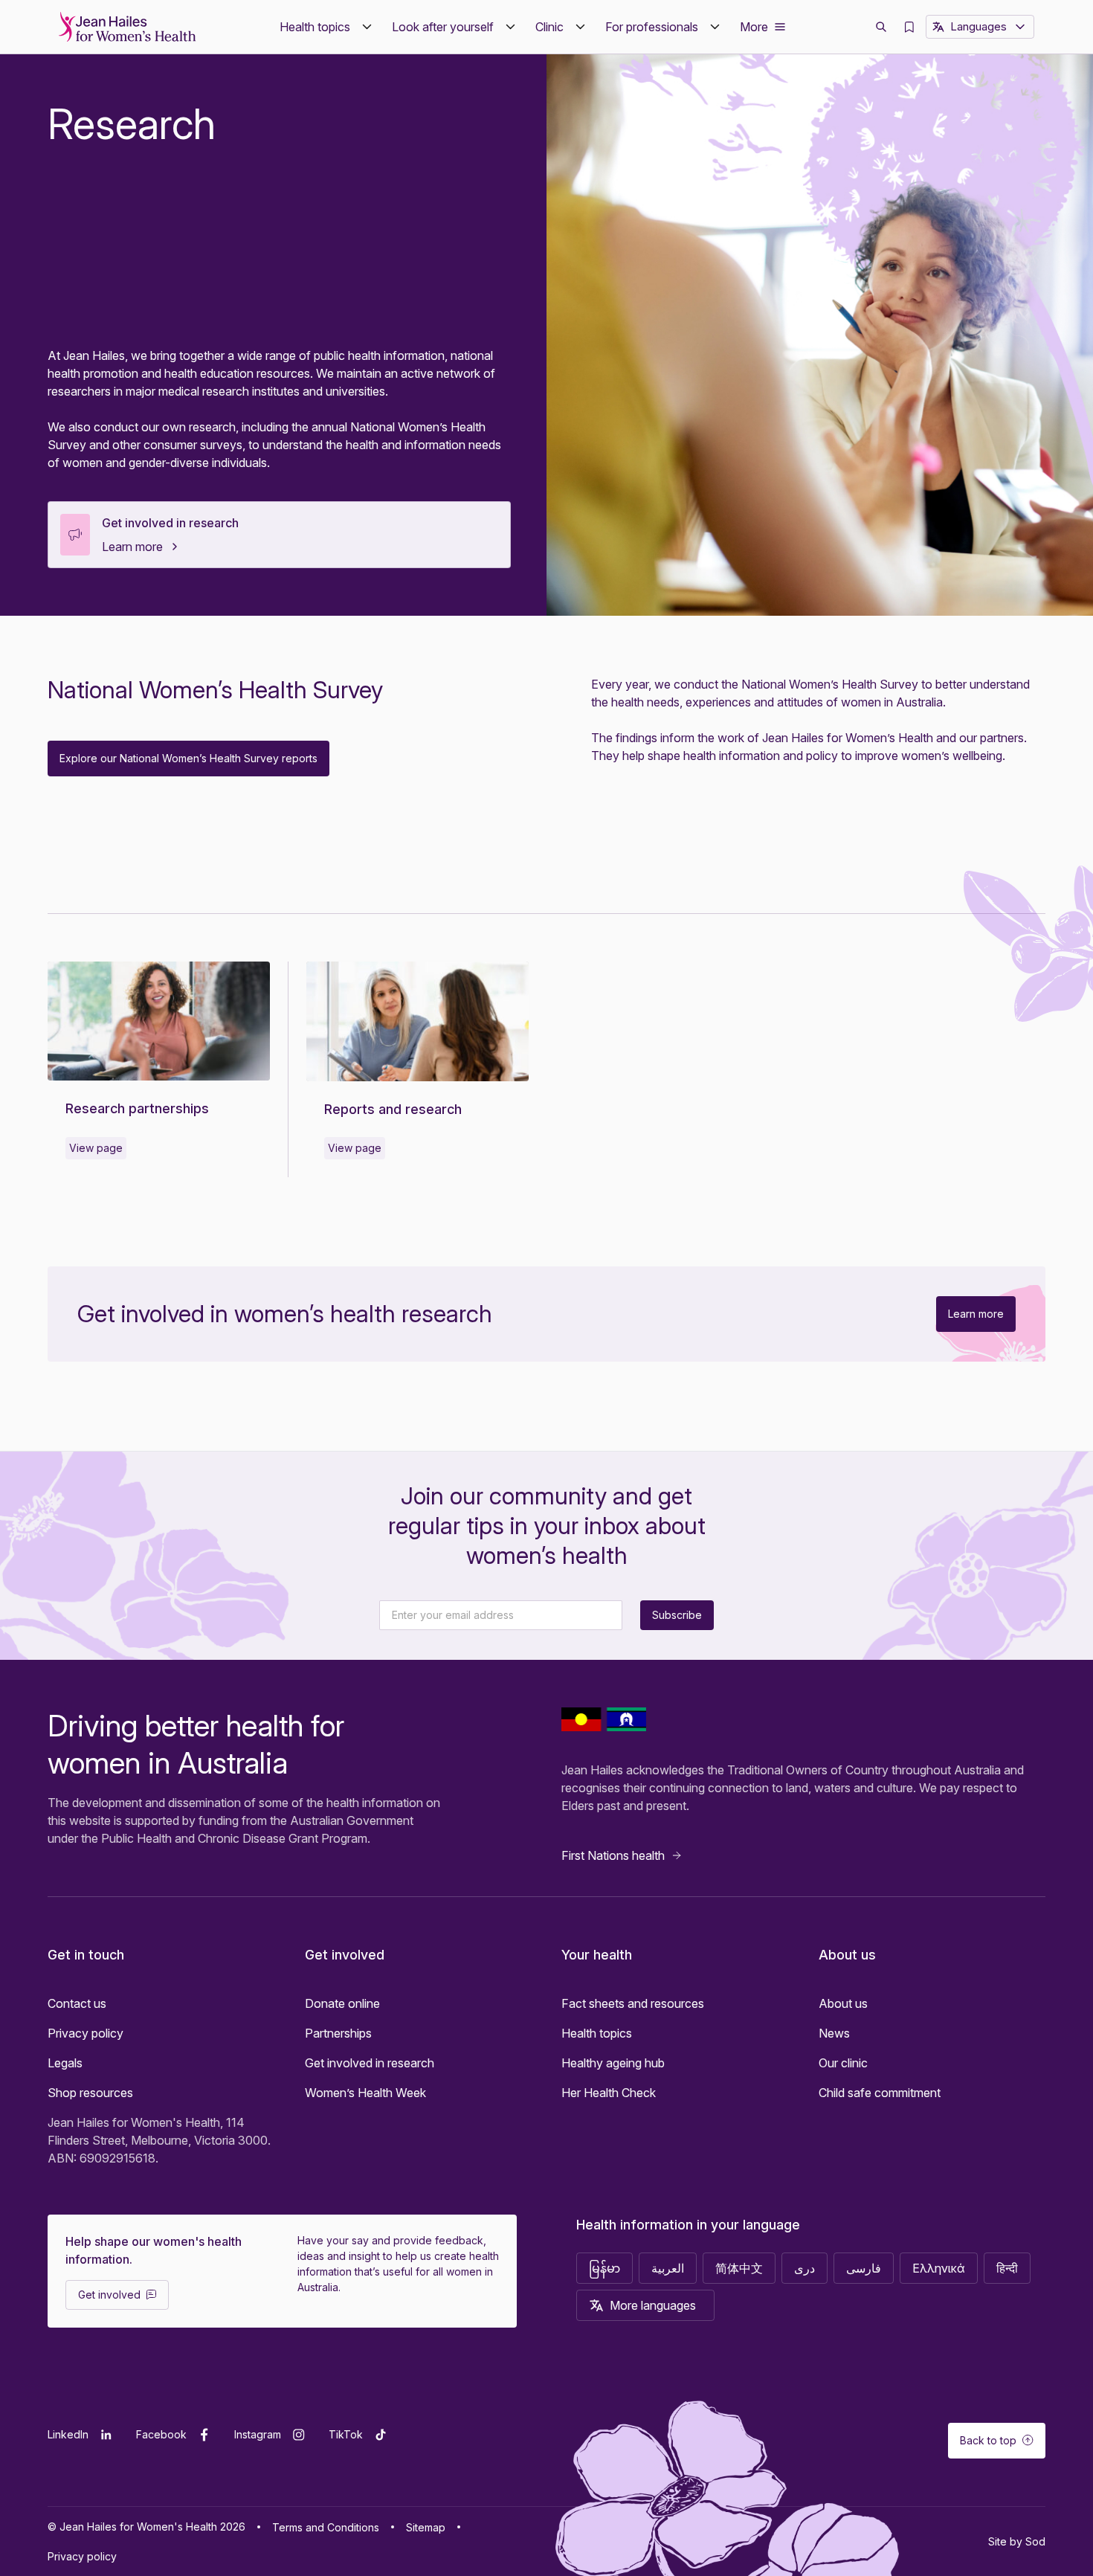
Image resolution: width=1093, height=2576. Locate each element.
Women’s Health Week (365, 2093)
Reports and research (393, 1109)
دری (805, 2268)
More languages (653, 2305)
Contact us (77, 2003)
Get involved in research (170, 523)
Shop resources (90, 2093)
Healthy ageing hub (613, 2063)
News (834, 2033)
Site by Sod (1017, 2541)
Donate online (342, 2003)
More (754, 27)
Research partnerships (137, 1108)
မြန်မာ (604, 2268)
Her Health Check (609, 2093)
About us (843, 2003)
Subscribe (677, 1615)
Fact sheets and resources (633, 2003)
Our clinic (843, 2063)
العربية (668, 2268)
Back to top (988, 2440)
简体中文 (739, 2268)
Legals (65, 2063)
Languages (978, 26)
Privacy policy (86, 2033)
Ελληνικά (939, 2268)
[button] (327, 27)
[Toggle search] (881, 27)
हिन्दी (1007, 2268)
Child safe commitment (880, 2093)
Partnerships (338, 2033)
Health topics (597, 2033)
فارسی (864, 2268)
